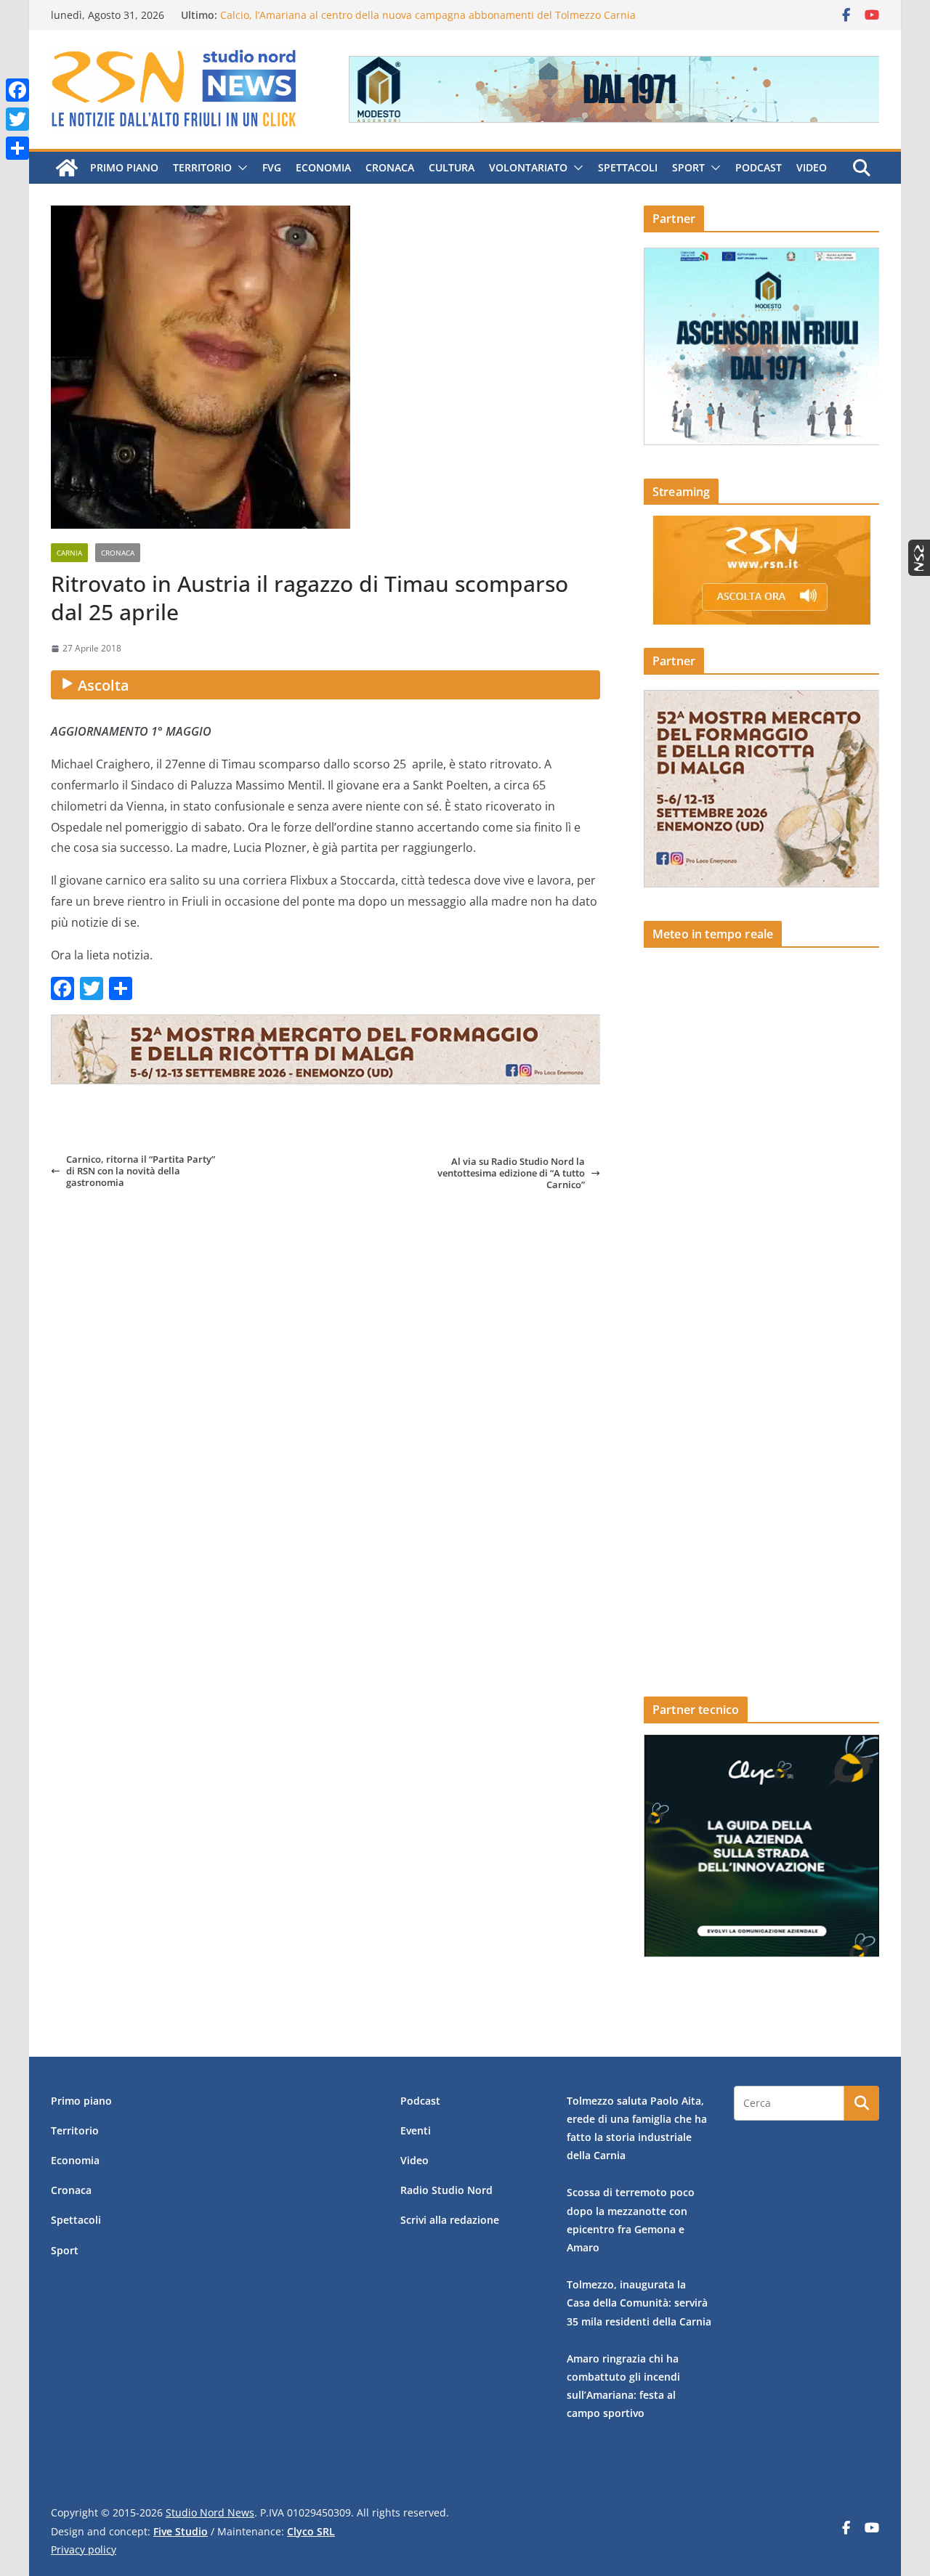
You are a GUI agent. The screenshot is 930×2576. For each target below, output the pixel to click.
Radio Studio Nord (446, 2190)
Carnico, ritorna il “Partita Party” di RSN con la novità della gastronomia (141, 1171)
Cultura (452, 167)
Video (812, 167)
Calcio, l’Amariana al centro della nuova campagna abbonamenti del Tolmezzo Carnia (428, 15)
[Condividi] (17, 148)
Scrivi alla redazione (450, 2220)
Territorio (202, 167)
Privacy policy (84, 2549)
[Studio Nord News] (67, 168)
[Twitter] (17, 119)
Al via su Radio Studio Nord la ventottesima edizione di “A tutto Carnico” (511, 1173)
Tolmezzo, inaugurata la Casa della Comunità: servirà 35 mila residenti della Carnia (639, 2303)
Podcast (759, 167)
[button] (240, 168)
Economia (323, 167)
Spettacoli (628, 167)
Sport (688, 167)
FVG (272, 167)
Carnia (69, 553)
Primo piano (124, 167)
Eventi (416, 2130)
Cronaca (390, 167)
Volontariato (528, 167)
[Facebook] (17, 90)
